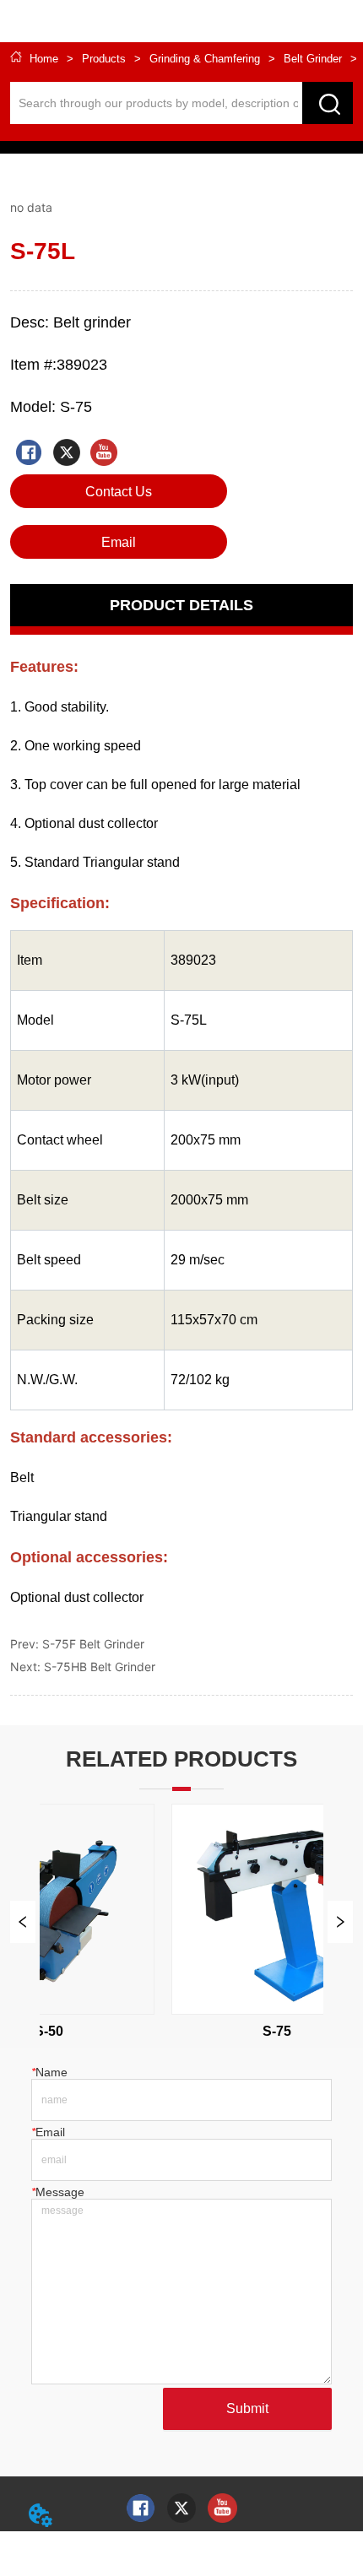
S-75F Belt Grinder (93, 1644)
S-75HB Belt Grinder (100, 1667)
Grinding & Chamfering (205, 59)
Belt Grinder (313, 59)
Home (44, 59)
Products (104, 59)
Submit (247, 2408)
